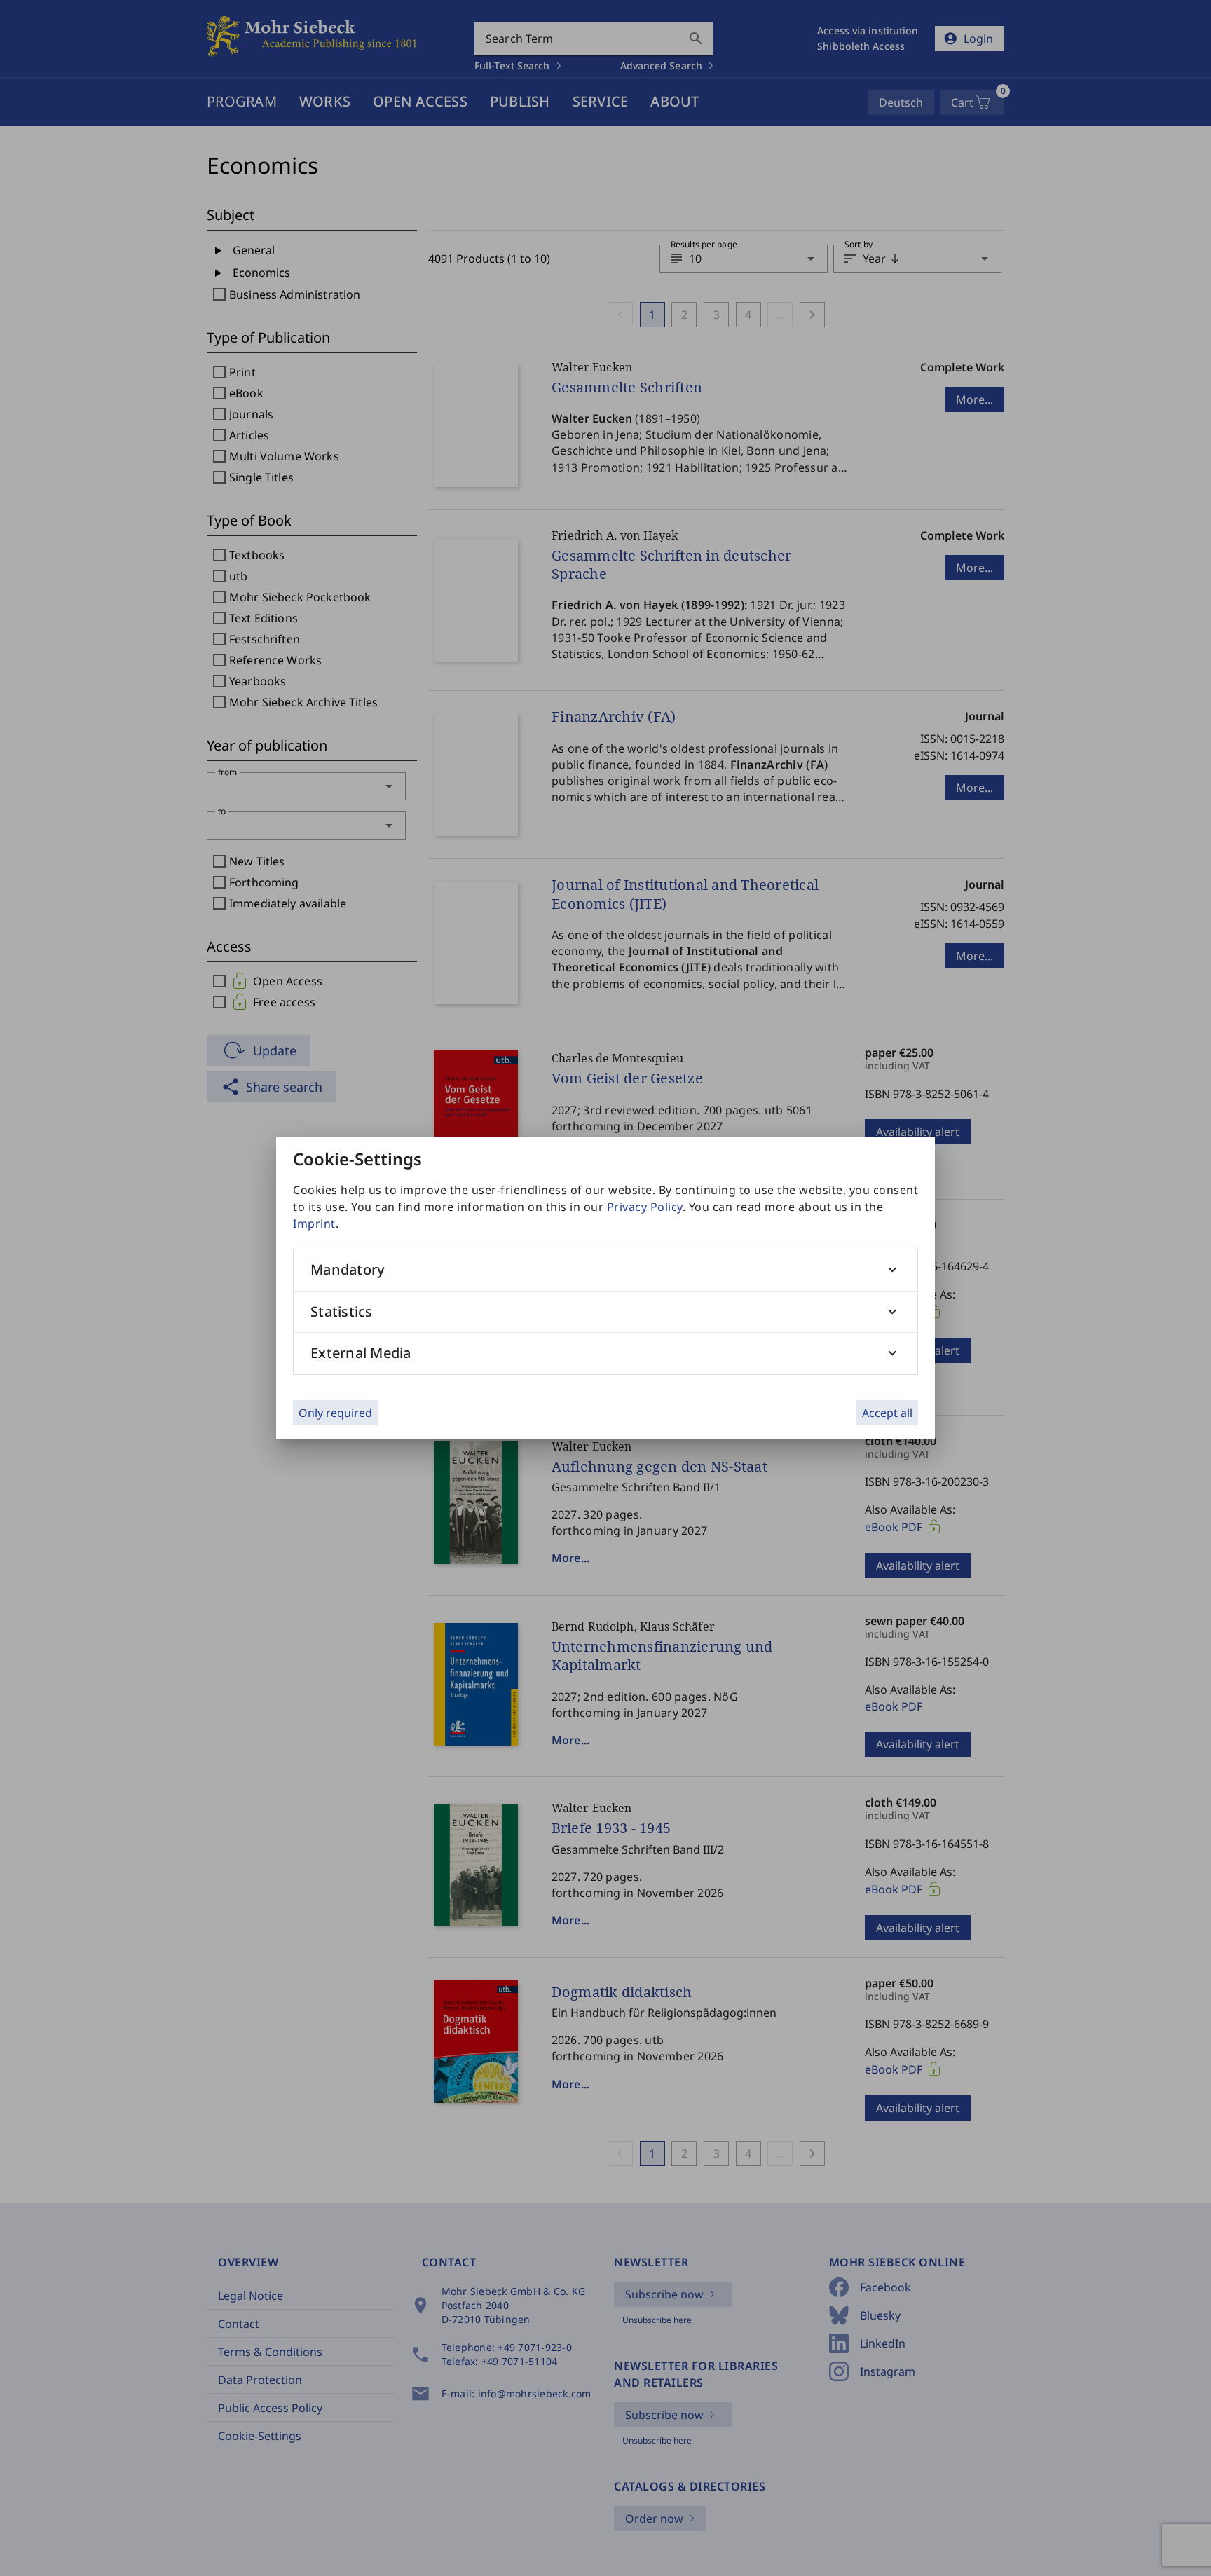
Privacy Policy (645, 1207)
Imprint (314, 1224)
